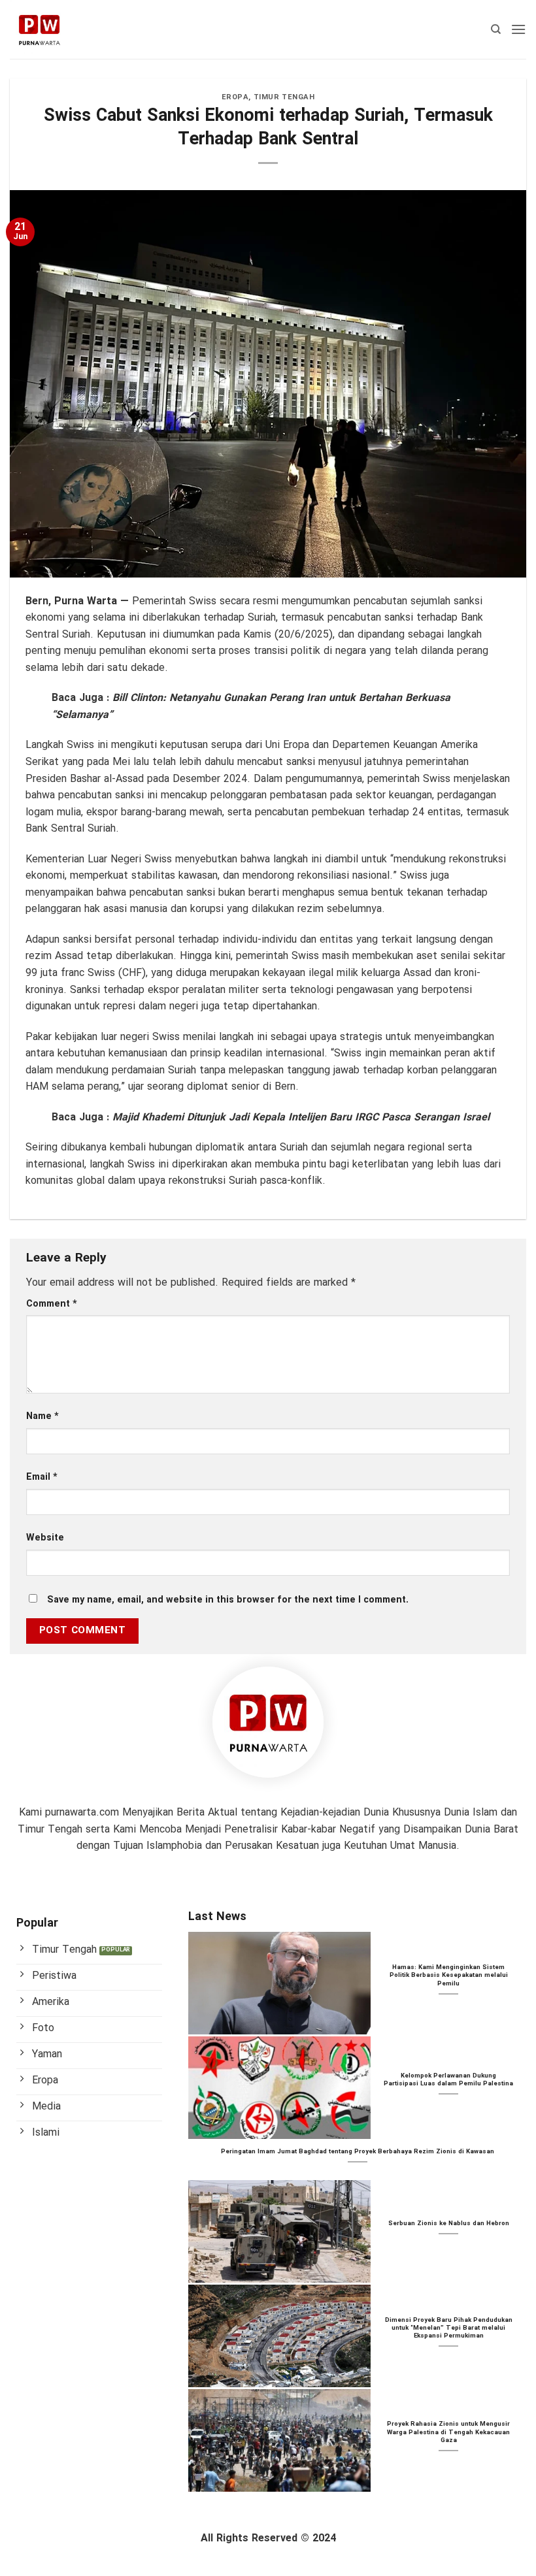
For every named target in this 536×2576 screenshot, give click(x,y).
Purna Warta (86, 601)
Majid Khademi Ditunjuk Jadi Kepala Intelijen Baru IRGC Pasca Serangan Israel (301, 1117)
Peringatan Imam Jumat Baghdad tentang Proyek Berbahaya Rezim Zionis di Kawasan (358, 2152)
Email (42, 1477)
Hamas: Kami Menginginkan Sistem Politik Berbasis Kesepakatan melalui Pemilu (449, 1976)
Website (45, 1538)
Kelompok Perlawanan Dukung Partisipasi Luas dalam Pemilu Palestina (448, 2080)
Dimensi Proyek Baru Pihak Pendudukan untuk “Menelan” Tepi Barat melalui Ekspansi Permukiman (449, 2329)
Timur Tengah (284, 97)
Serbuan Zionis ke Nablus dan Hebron (449, 2224)
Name (42, 1417)
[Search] (496, 29)
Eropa (235, 97)
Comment (52, 1304)
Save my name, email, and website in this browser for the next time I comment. (228, 1600)
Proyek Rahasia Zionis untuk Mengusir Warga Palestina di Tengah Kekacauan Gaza (448, 2433)
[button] (518, 29)
